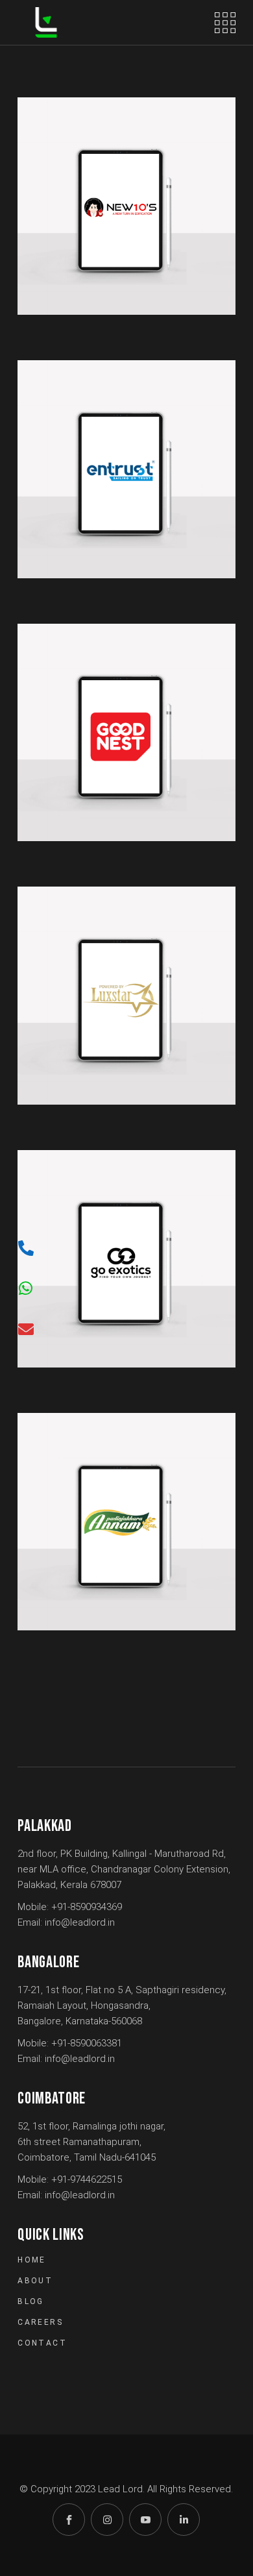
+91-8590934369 (87, 1907)
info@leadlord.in (80, 1922)
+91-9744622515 (87, 2179)
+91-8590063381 (87, 2043)
